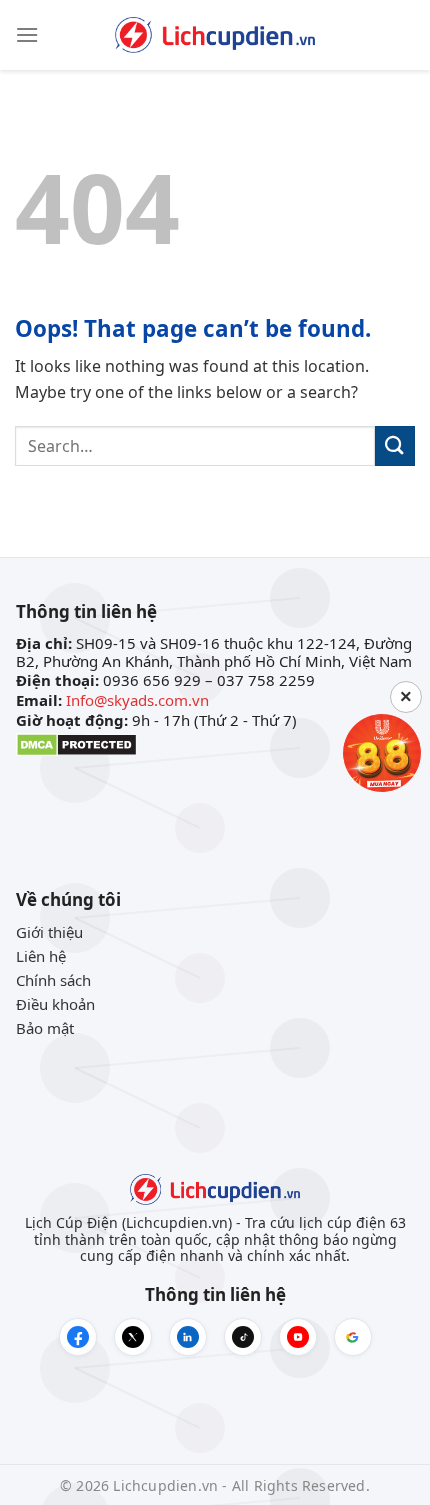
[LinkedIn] (188, 1337)
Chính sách (53, 980)
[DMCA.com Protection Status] (76, 743)
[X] (133, 1337)
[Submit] (395, 445)
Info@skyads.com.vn (137, 700)
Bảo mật (45, 1028)
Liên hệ (41, 956)
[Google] (353, 1337)
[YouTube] (298, 1337)
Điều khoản (55, 1004)
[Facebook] (78, 1337)
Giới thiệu (49, 932)
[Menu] (27, 34)
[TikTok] (243, 1337)
